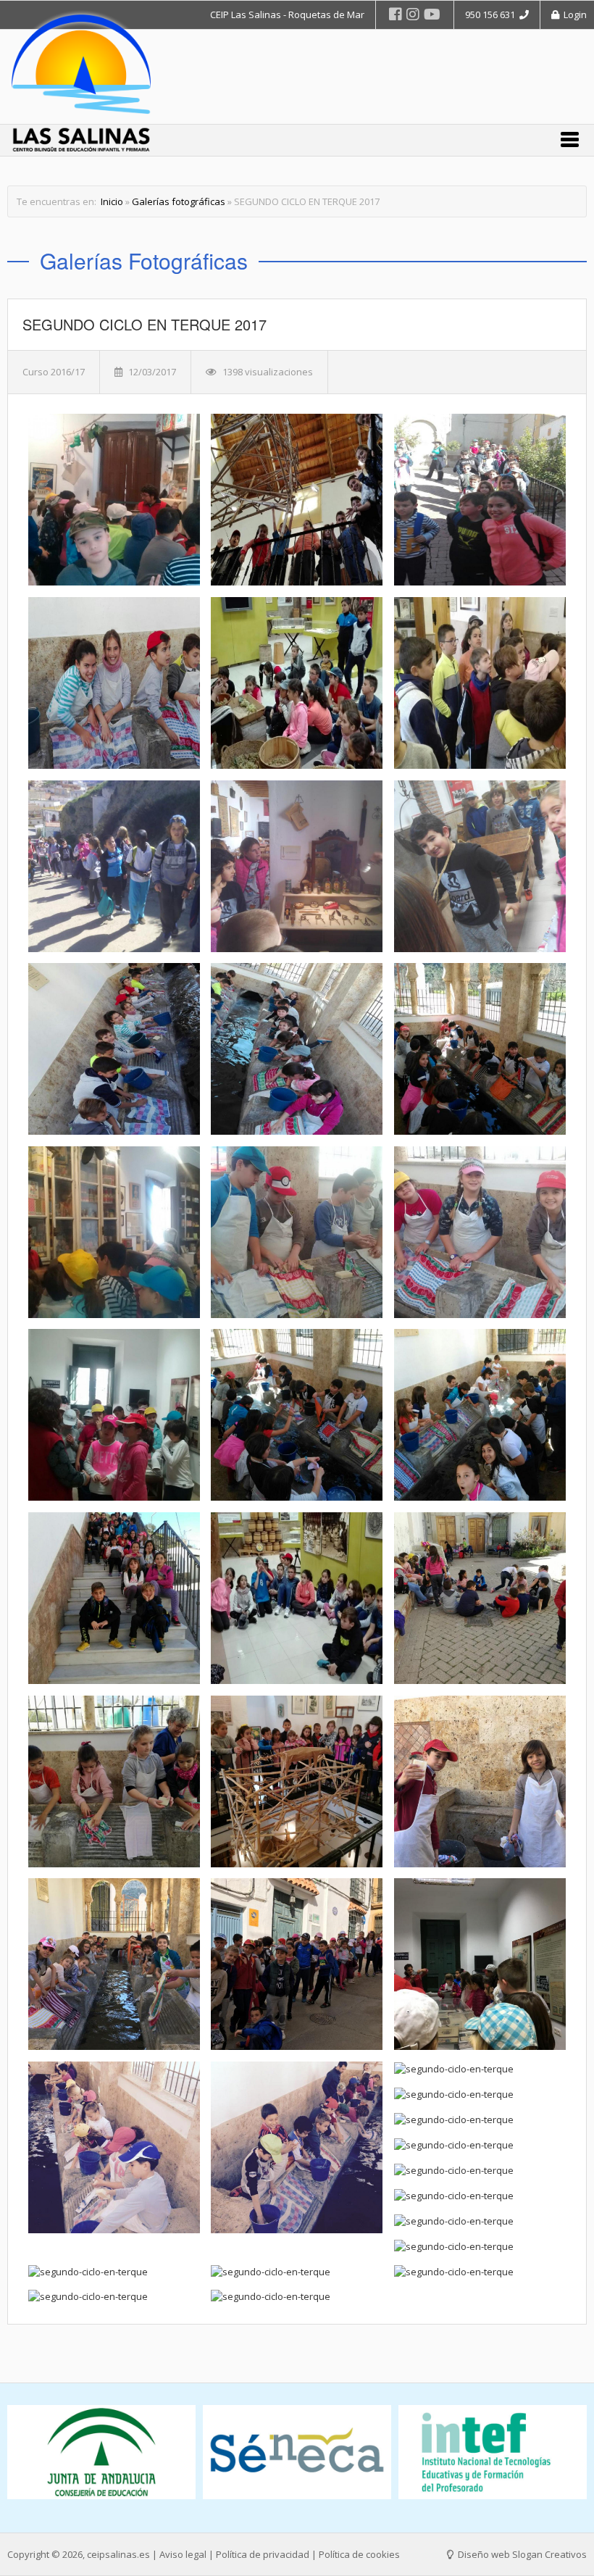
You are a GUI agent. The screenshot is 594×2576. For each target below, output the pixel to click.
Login (573, 14)
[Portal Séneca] (101, 2452)
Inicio (112, 201)
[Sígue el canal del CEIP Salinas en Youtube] (432, 14)
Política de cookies (359, 2554)
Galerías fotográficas (179, 201)
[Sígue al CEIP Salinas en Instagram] (413, 14)
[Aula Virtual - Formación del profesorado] (493, 2452)
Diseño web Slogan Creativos (521, 2554)
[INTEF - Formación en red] (297, 2452)
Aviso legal (183, 2554)
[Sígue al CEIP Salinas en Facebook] (396, 14)
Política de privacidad (263, 2554)
